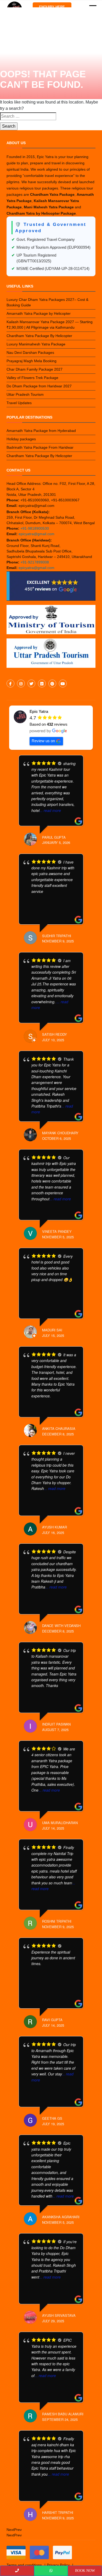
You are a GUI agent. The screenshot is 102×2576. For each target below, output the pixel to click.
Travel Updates (19, 403)
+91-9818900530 (35, 528)
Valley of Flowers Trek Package (32, 378)
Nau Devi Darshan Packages (30, 352)
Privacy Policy (58, 2565)
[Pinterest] (52, 684)
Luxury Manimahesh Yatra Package (36, 344)
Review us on (43, 741)
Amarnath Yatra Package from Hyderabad (41, 431)
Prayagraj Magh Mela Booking (32, 361)
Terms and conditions (24, 2565)
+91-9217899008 (35, 562)
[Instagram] (21, 684)
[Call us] (17, 2571)
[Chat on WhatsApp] (51, 2571)
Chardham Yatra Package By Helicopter (39, 336)
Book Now (85, 2571)
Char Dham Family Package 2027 (35, 369)
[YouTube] (63, 684)
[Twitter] (31, 684)
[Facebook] (10, 684)
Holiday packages (21, 439)
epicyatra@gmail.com (36, 534)
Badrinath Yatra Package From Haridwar (40, 447)
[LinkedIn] (42, 684)
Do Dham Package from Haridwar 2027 (39, 386)
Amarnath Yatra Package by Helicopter (39, 313)
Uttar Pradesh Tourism (25, 394)
